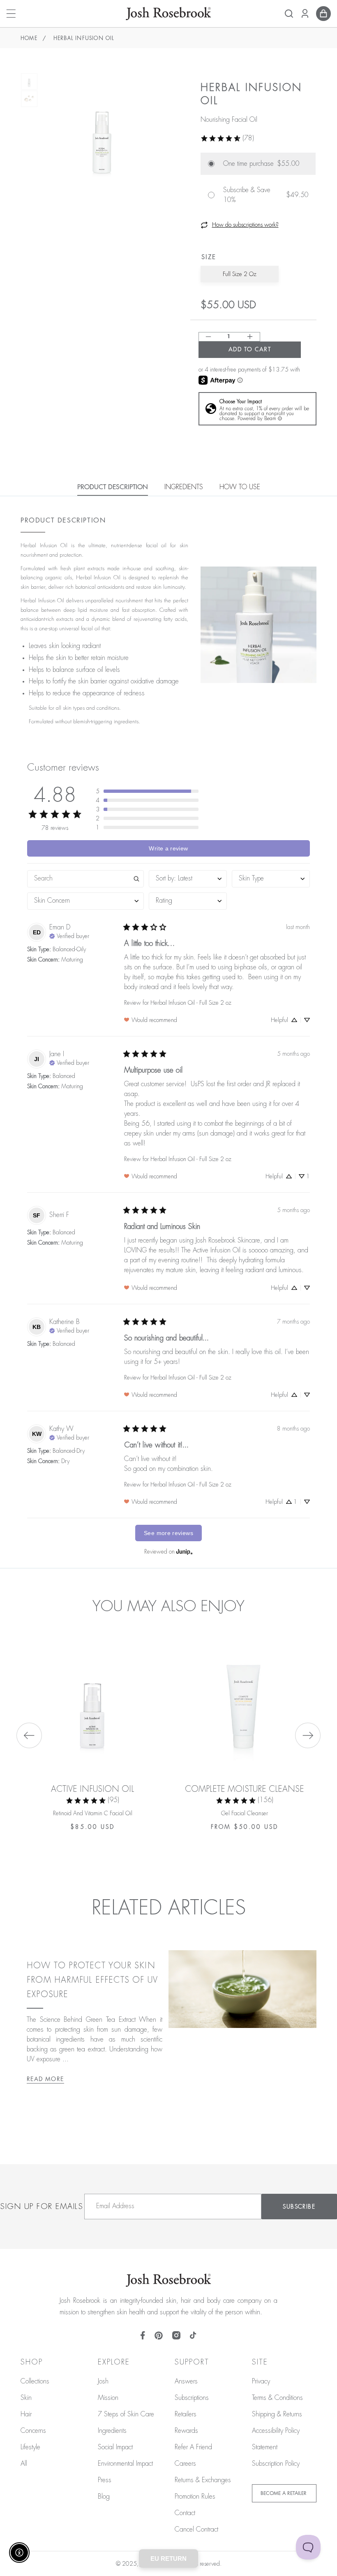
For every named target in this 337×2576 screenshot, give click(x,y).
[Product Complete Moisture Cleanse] (245, 1700)
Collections (35, 2381)
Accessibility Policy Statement (276, 2439)
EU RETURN (168, 2559)
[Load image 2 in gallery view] (29, 99)
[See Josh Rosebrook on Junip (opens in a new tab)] (185, 1551)
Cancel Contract (196, 2530)
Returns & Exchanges (203, 2480)
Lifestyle (30, 2447)
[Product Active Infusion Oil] (92, 1700)
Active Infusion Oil (92, 1789)
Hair (26, 2414)
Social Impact (115, 2447)
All (24, 2464)
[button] (289, 14)
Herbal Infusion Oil (84, 38)
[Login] (305, 14)
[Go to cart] (323, 14)
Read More (45, 2079)
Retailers (186, 2414)
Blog (104, 2497)
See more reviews (168, 1533)
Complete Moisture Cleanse (245, 1789)
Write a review (168, 848)
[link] (227, 138)
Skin (26, 2398)
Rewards (186, 2431)
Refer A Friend (193, 2447)
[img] (69, 935)
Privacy (261, 2381)
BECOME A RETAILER (284, 2493)
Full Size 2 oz (240, 274)
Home (29, 38)
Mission (108, 2398)
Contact (185, 2513)
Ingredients (112, 2431)
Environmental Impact (125, 2464)
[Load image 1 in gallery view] (29, 81)
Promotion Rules (195, 2497)
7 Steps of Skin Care (126, 2414)
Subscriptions (192, 2398)
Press (105, 2480)
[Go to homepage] (168, 14)
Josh (103, 2381)
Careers (185, 2464)
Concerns (33, 2431)
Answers (186, 2381)
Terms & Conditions (277, 2398)
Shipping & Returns (277, 2414)
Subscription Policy (276, 2464)
